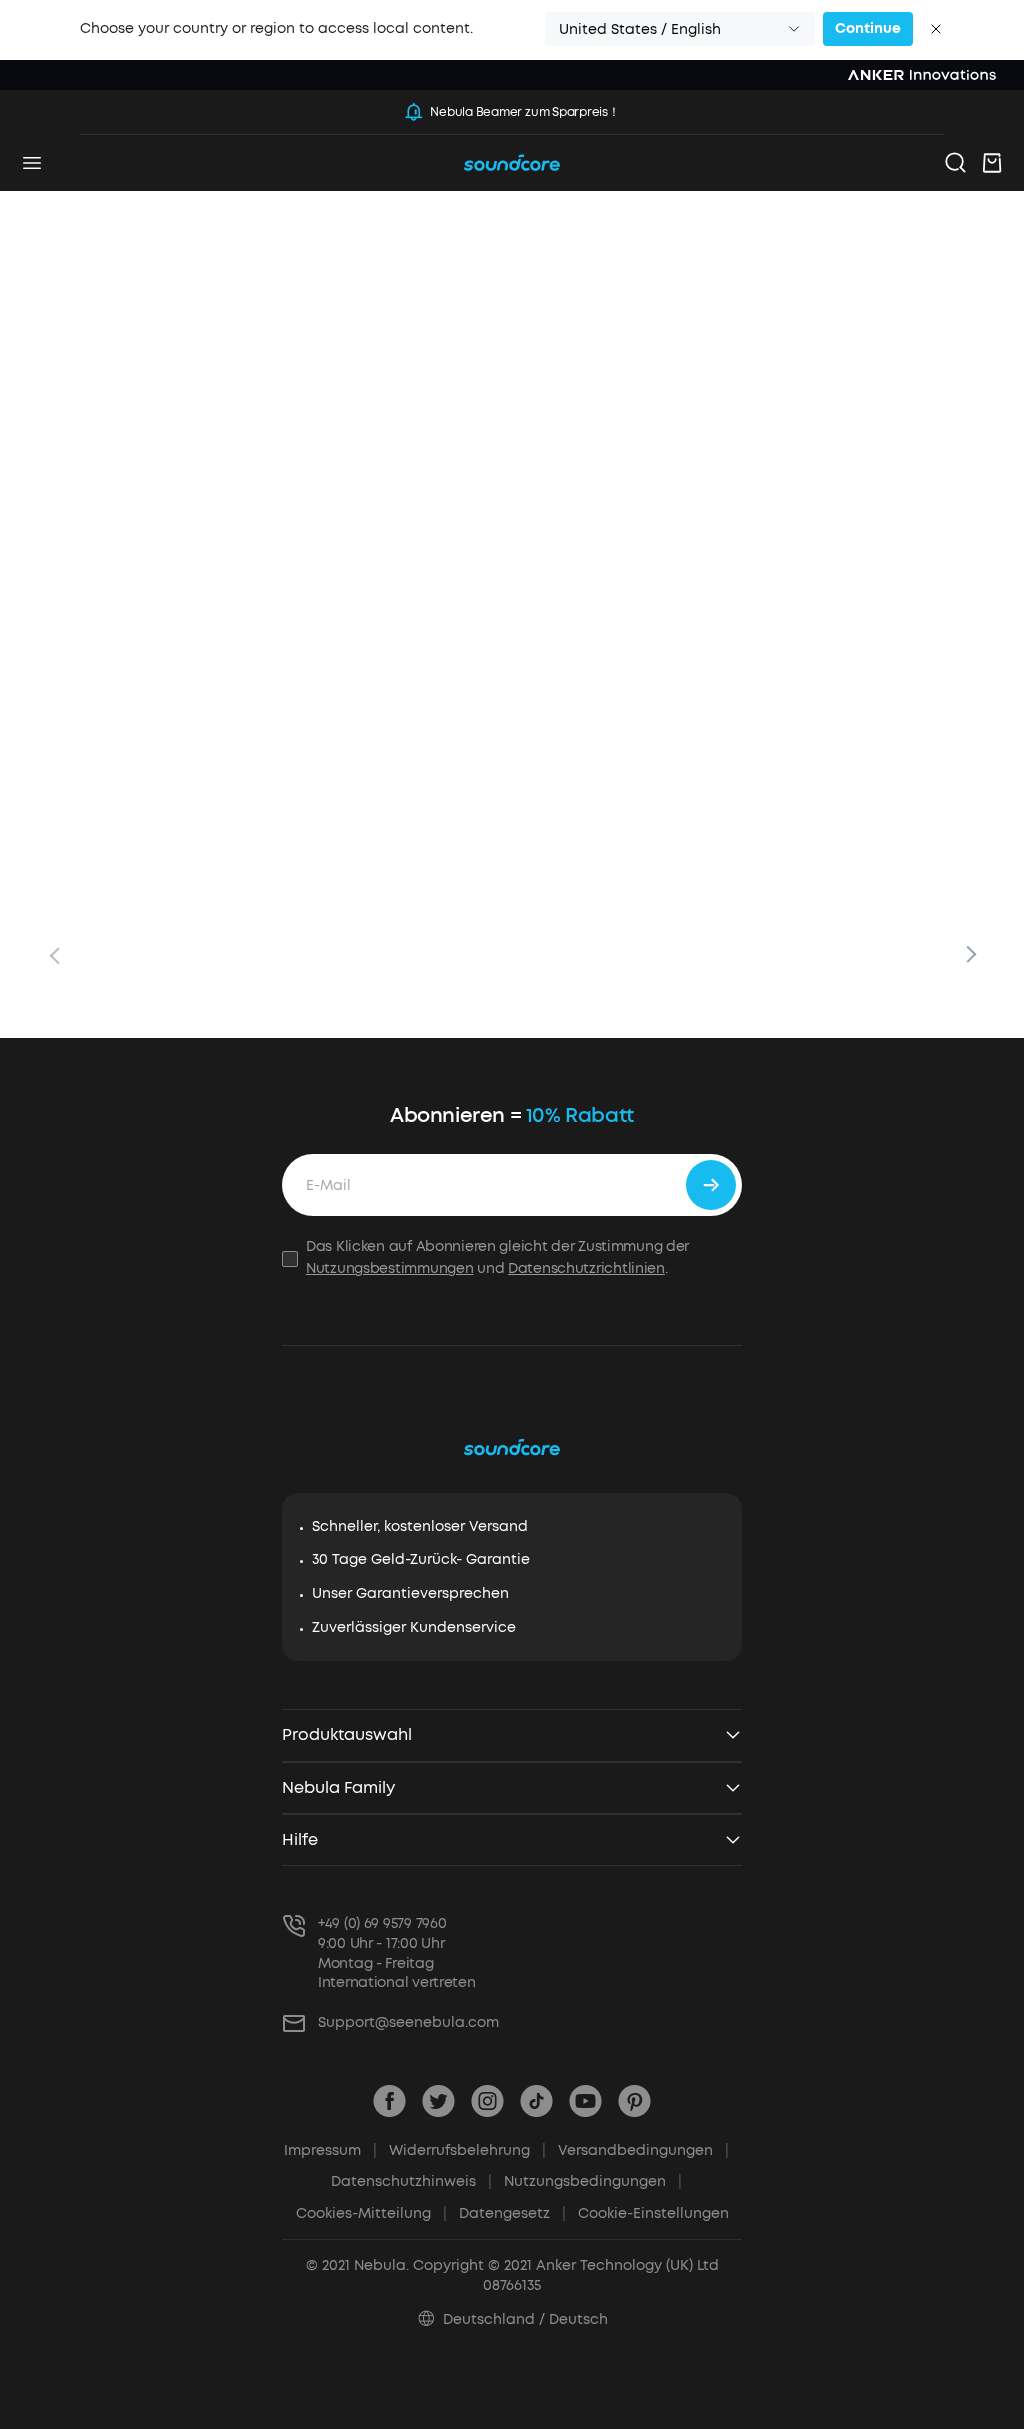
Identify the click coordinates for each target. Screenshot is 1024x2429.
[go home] (512, 163)
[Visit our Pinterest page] (634, 2101)
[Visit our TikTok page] (536, 2101)
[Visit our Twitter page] (438, 2101)
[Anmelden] (711, 1185)
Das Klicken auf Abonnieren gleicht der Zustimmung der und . (497, 1257)
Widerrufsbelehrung (467, 2150)
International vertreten (397, 1982)
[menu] (32, 163)
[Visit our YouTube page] (585, 2101)
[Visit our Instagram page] (487, 2101)
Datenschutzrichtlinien (586, 1268)
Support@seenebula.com (408, 2022)
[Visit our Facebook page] (389, 2101)
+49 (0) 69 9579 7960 (382, 1923)
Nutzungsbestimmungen (389, 1268)
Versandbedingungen (643, 2150)
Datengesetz (512, 2213)
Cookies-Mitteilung (371, 2213)
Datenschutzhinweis (411, 2181)
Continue (868, 28)
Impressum (330, 2150)
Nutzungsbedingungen (593, 2181)
